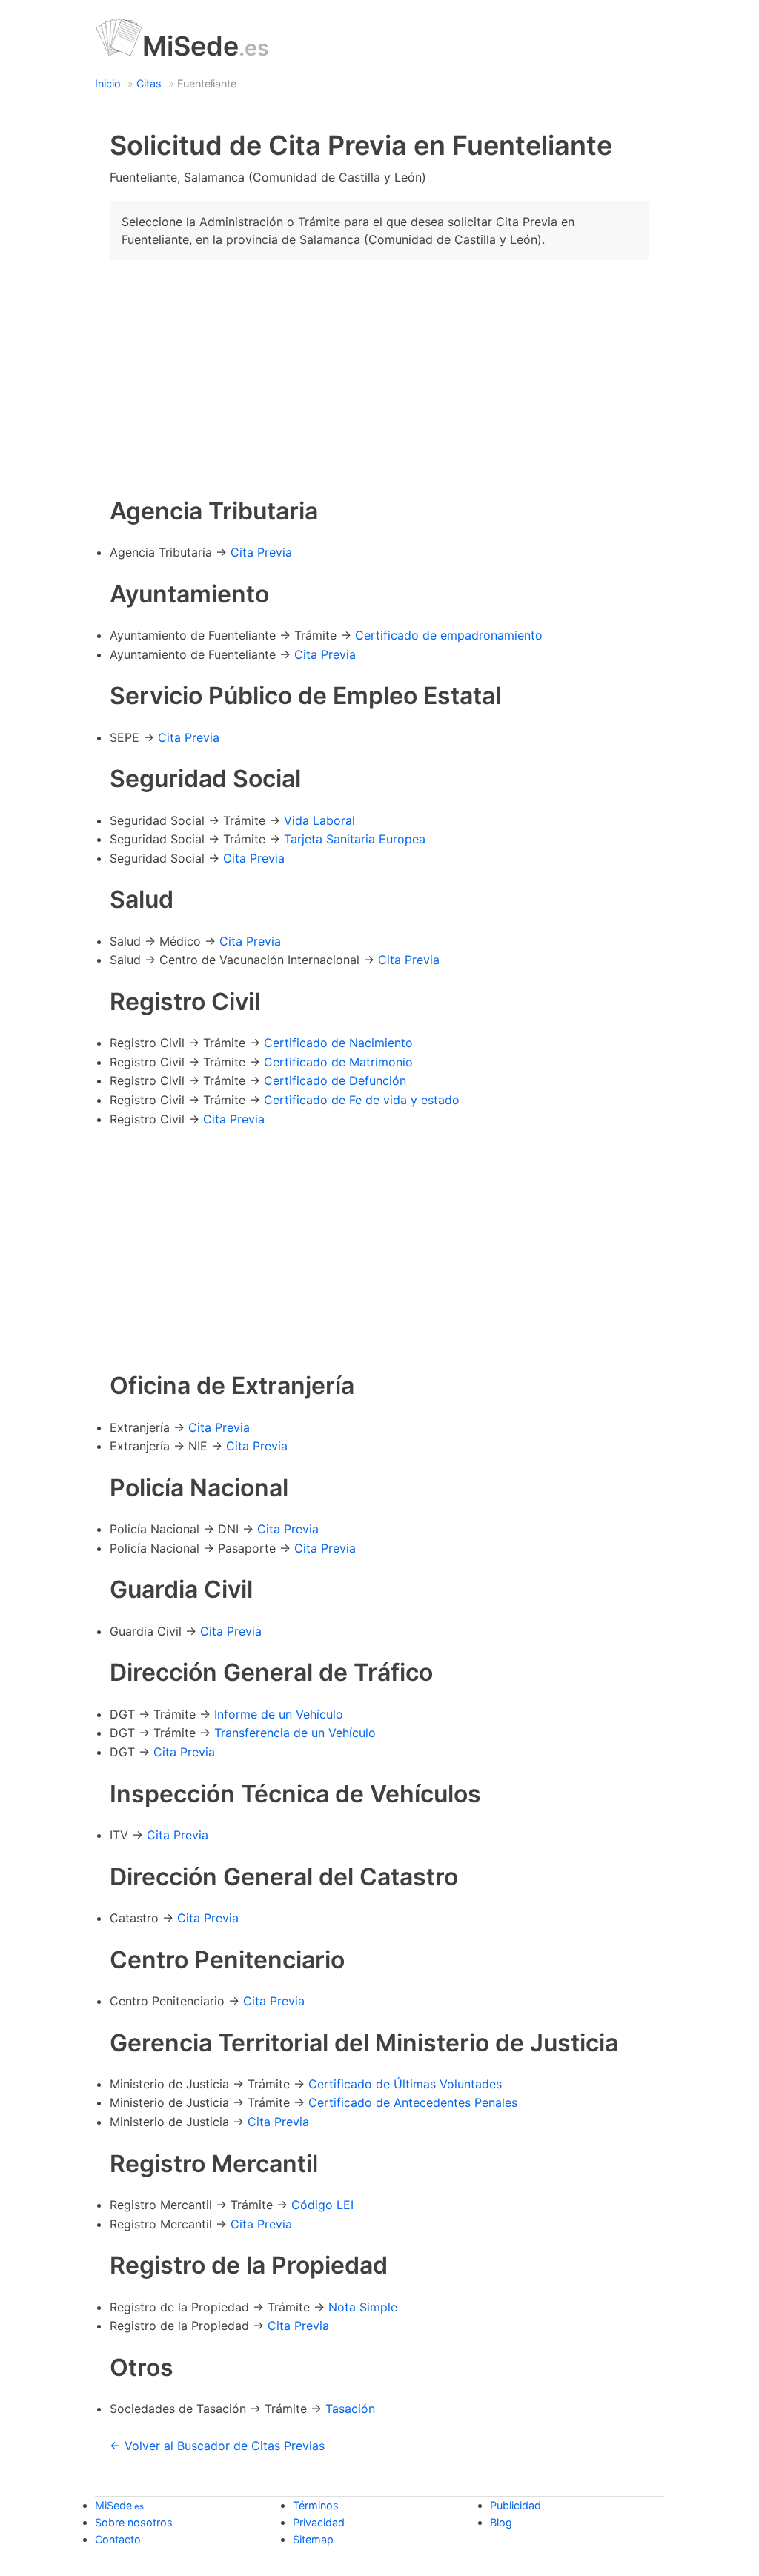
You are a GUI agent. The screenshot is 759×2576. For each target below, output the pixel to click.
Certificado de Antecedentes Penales (413, 2102)
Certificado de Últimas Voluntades (405, 2084)
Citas (149, 83)
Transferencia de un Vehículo (295, 1733)
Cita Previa (261, 552)
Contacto (118, 2539)
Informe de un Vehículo (279, 1714)
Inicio (108, 83)
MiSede (206, 46)
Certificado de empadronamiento (449, 635)
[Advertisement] (379, 376)
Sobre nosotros (134, 2522)
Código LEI (322, 2205)
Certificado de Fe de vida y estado (362, 1100)
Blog (501, 2522)
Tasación (350, 2409)
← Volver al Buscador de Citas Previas (217, 2446)
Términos (316, 2505)
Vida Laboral (319, 820)
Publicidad (516, 2505)
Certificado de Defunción (335, 1080)
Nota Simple (363, 2307)
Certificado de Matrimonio (338, 1062)
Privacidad (319, 2522)
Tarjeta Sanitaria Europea (355, 839)
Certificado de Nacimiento (338, 1043)
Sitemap (313, 2539)
